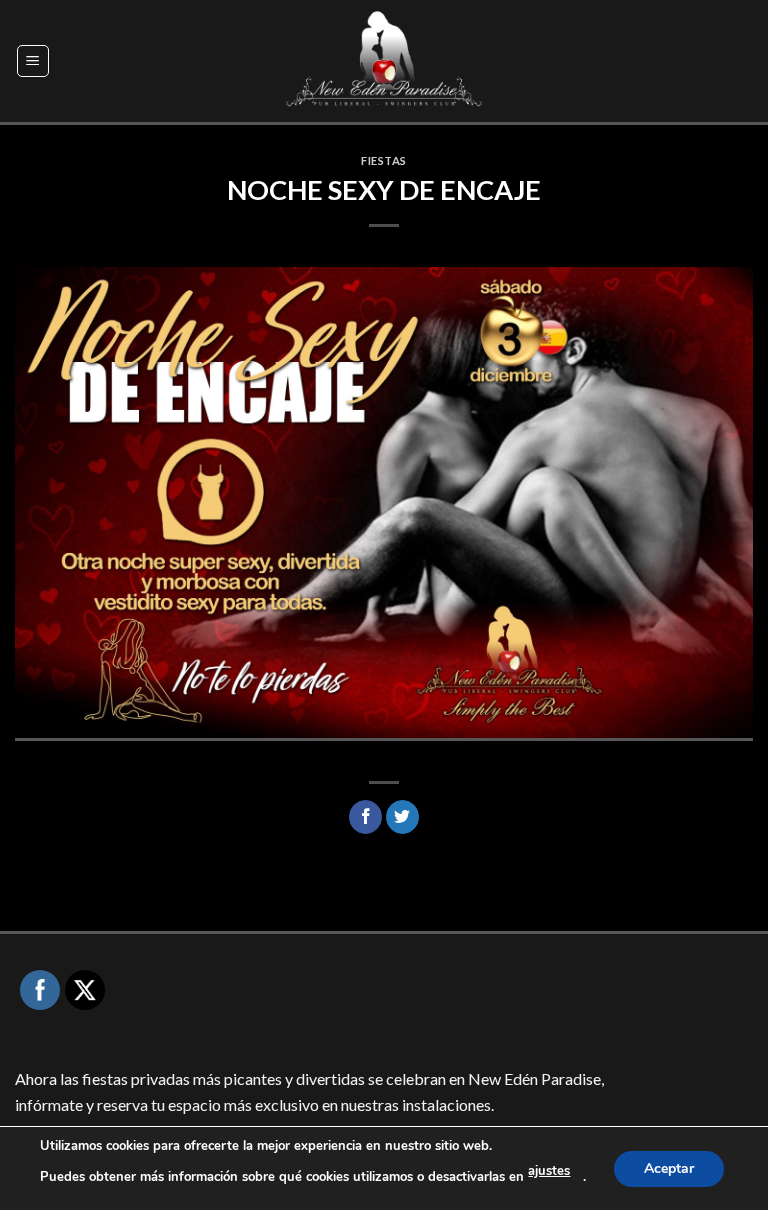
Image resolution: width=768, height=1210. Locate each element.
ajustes (549, 1171)
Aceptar (669, 1167)
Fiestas (384, 160)
